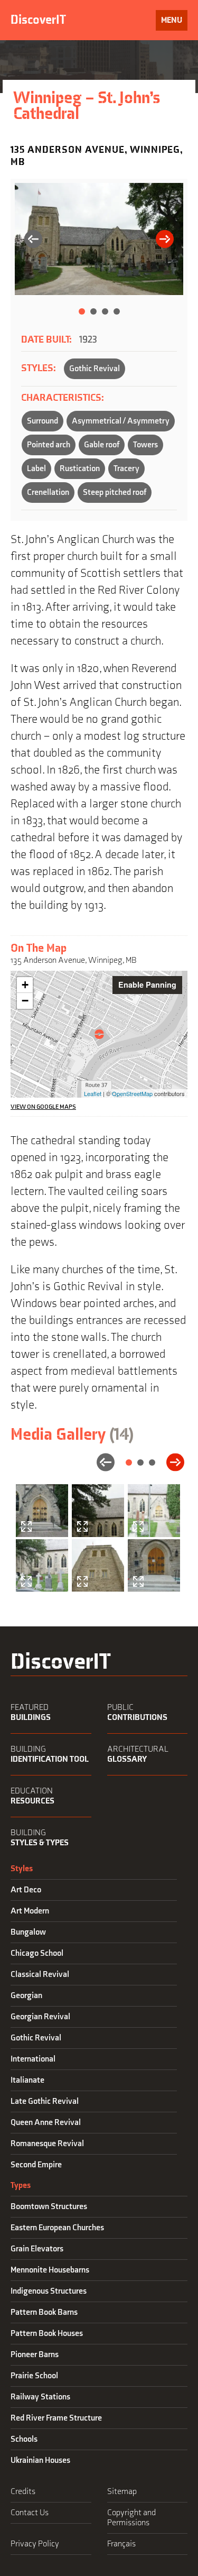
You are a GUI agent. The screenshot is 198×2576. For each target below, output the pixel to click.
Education (32, 1796)
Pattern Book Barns (44, 2312)
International (33, 2059)
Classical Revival (40, 1975)
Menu (171, 20)
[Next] (165, 240)
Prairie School (34, 2376)
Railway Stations (40, 2397)
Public (137, 1713)
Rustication (80, 469)
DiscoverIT (38, 20)
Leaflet (93, 1093)
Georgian (26, 1996)
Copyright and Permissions (131, 2518)
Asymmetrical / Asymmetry (121, 421)
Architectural (138, 1754)
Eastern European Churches (57, 2228)
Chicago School (37, 1953)
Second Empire (36, 2165)
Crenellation (48, 493)
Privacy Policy (35, 2544)
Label (36, 469)
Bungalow (28, 1932)
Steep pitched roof (115, 493)
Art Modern (30, 1911)
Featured (31, 1713)
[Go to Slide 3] (105, 311)
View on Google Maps (43, 1107)
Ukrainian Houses (40, 2460)
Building (50, 1754)
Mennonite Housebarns (50, 2270)
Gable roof (102, 445)
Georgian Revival (40, 2017)
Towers (145, 445)
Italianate (27, 2080)
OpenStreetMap (132, 1093)
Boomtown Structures (49, 2207)
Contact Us (30, 2513)
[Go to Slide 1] (82, 311)
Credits (23, 2492)
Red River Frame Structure (56, 2418)
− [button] (25, 1001)
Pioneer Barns (35, 2355)
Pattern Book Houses (47, 2334)
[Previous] (33, 240)
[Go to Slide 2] (93, 311)
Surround (43, 421)
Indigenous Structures (49, 2291)
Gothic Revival (95, 369)
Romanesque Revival (47, 2144)
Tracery (126, 469)
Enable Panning (147, 985)
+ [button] (25, 985)
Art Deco (26, 1890)
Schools (24, 2439)
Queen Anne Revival (46, 2123)
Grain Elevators (37, 2249)
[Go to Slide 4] (117, 311)
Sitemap (122, 2492)
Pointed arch (49, 445)
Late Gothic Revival (45, 2101)
